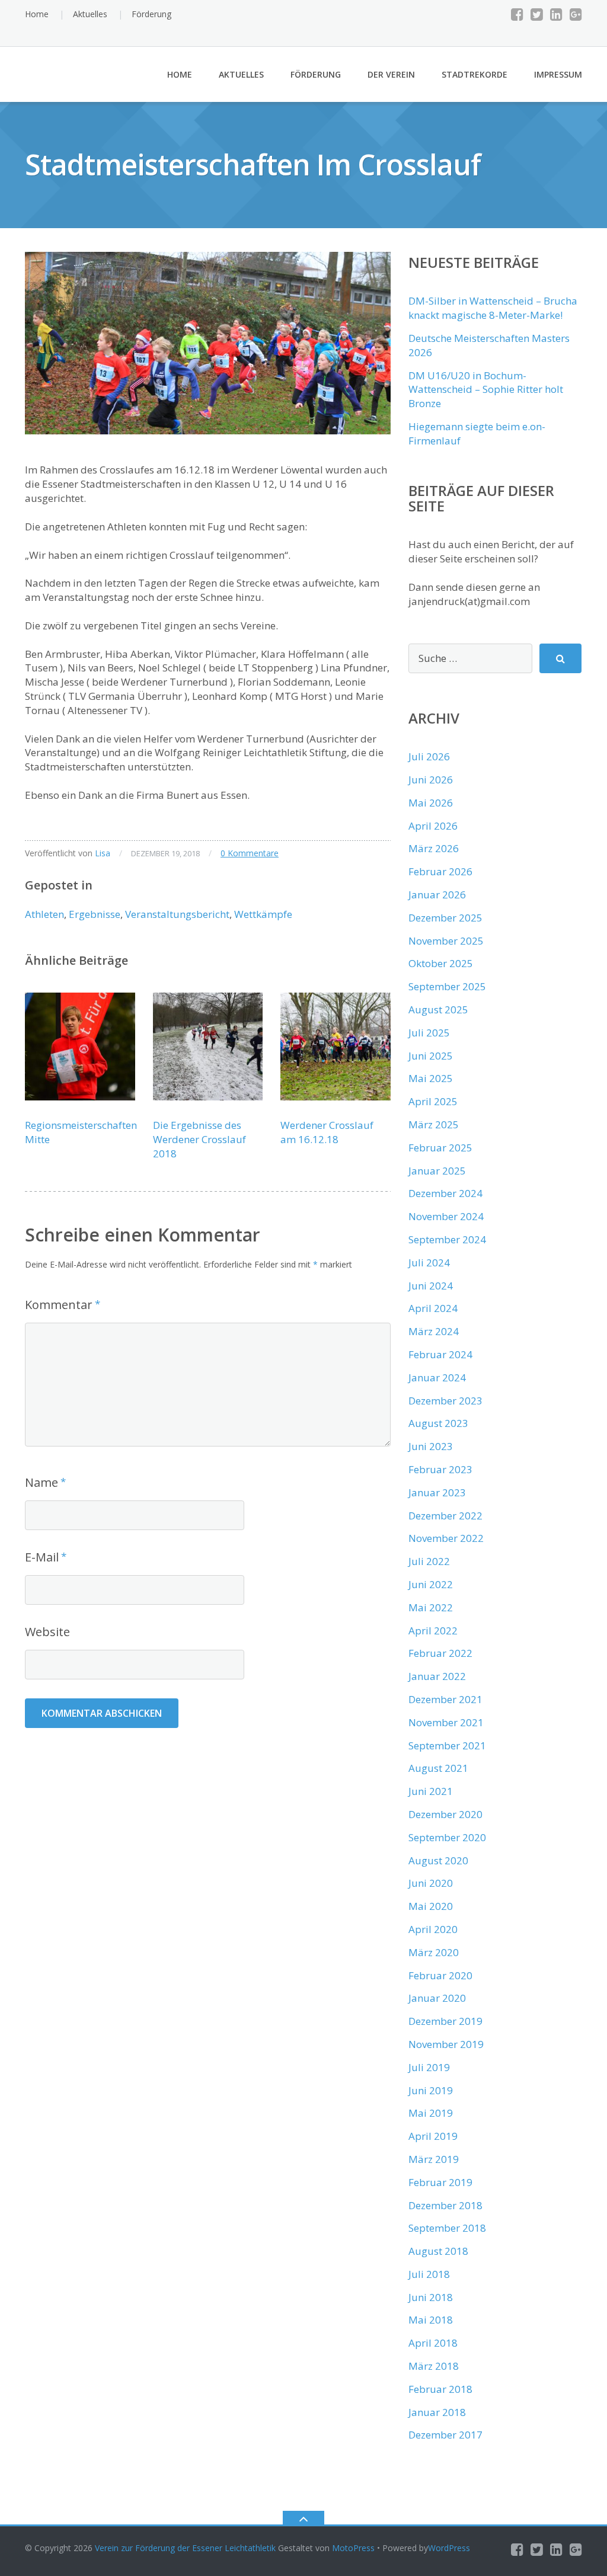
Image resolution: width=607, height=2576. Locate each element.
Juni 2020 (431, 1883)
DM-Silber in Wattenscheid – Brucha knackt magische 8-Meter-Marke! (493, 308)
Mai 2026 (431, 803)
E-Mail (42, 1557)
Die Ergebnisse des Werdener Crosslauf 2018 (199, 1139)
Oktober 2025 (441, 963)
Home (37, 14)
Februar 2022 (440, 1653)
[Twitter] (537, 14)
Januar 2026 (437, 895)
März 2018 (434, 2366)
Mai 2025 (431, 1078)
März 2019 (434, 2159)
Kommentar (59, 1305)
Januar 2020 (437, 1998)
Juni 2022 (431, 1584)
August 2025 (438, 1009)
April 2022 (433, 1631)
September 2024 (447, 1239)
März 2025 (434, 1124)
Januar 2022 (437, 1676)
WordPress (449, 2548)
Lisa (103, 853)
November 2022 (446, 1538)
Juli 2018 (429, 2274)
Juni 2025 (431, 1056)
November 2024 (446, 1216)
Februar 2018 (440, 2389)
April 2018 (433, 2343)
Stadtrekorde (475, 74)
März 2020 (434, 1952)
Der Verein (391, 74)
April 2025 (433, 1101)
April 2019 (433, 2136)
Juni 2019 (431, 2090)
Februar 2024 (440, 1354)
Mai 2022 (431, 1607)
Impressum (558, 74)
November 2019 (446, 2044)
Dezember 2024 (445, 1193)
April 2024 (433, 1308)
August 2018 (438, 2251)
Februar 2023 (440, 1469)
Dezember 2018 (445, 2205)
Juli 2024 (429, 1263)
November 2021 (446, 1722)
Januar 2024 (437, 1377)
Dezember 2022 (445, 1516)
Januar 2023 (437, 1492)
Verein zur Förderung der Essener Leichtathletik (185, 2548)
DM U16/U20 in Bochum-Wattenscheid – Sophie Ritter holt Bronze (486, 390)
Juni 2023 (431, 1446)
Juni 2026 (431, 780)
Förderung (151, 14)
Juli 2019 (429, 2067)
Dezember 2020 (445, 1814)
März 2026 (434, 848)
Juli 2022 (429, 1561)
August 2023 (438, 1423)
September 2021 (447, 1745)
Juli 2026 (429, 756)
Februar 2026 (440, 871)
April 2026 (433, 826)
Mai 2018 (431, 2320)
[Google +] (576, 14)
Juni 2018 (431, 2297)
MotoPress (353, 2548)
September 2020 (447, 1837)
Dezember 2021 (445, 1699)
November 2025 (446, 941)
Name (41, 1482)
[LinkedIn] (556, 14)
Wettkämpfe (263, 914)
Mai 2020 (431, 1906)
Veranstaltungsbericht (177, 914)
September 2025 (447, 986)
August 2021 (438, 1768)
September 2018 (447, 2228)
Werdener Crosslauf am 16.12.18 (327, 1132)
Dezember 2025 (445, 918)
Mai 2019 (431, 2113)
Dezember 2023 (445, 1401)
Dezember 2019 (445, 2021)
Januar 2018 (437, 2412)
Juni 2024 (431, 1286)
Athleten (44, 914)
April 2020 (433, 1929)
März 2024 (434, 1331)
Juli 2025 (429, 1033)
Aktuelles (90, 14)
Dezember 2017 (445, 2435)
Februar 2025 (440, 1148)
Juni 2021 (431, 1791)
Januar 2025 (437, 1171)
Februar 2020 (440, 1975)
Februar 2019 (440, 2182)
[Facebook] (517, 14)
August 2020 (438, 1860)
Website (47, 1632)
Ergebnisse (95, 914)
